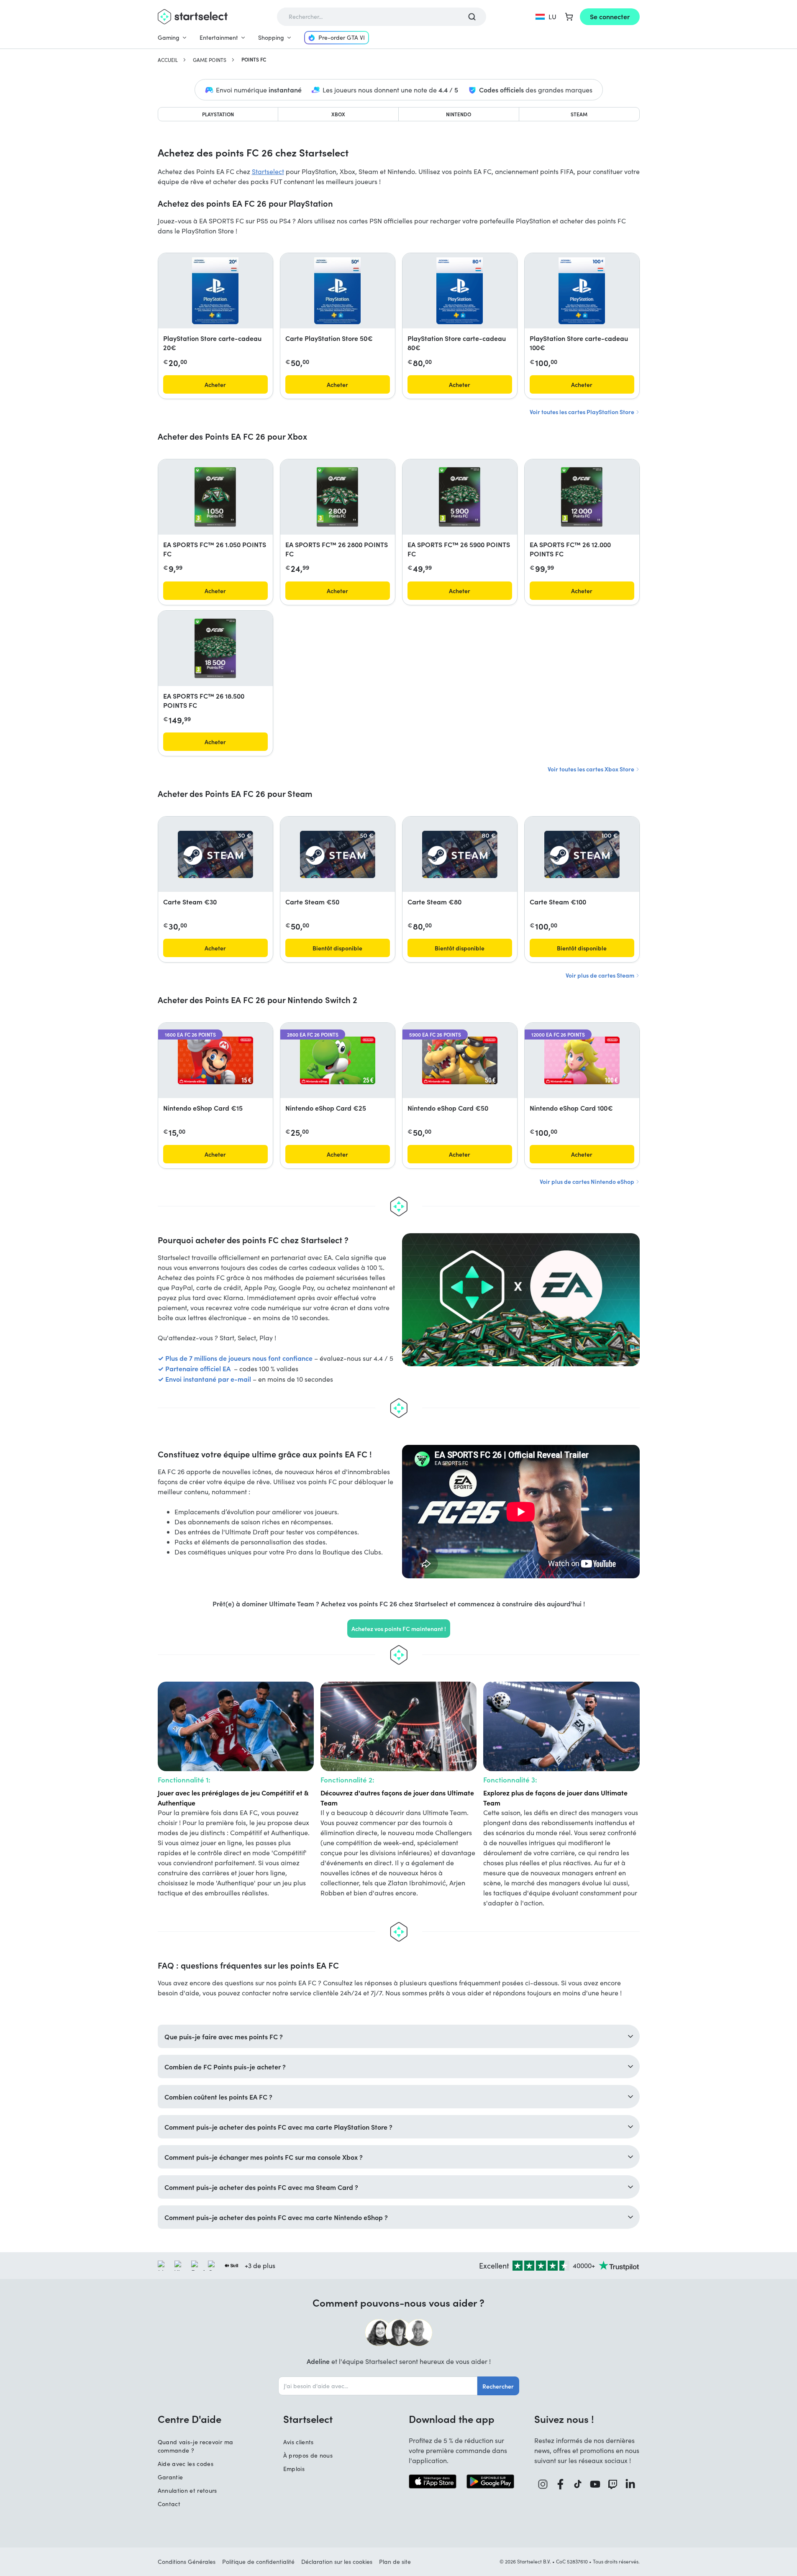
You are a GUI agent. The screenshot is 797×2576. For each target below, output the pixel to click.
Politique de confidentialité (258, 2562)
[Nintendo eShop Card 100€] (582, 1060)
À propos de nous (308, 2455)
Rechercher (498, 2386)
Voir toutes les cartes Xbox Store (592, 769)
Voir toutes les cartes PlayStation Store (583, 412)
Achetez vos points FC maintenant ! (399, 1629)
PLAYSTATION (218, 114)
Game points (210, 60)
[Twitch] (613, 2484)
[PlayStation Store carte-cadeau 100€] (582, 291)
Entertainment (219, 37)
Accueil (168, 60)
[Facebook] (561, 2484)
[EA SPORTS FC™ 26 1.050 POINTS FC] (215, 497)
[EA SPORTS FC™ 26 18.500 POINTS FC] (215, 648)
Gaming (169, 37)
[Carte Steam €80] (460, 854)
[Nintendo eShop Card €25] (338, 1060)
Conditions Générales (187, 2562)
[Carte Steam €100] (582, 854)
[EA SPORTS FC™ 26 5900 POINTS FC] (460, 497)
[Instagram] (543, 2484)
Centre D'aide (190, 2419)
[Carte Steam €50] (338, 854)
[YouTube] (595, 2484)
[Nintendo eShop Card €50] (460, 1060)
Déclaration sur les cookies (337, 2562)
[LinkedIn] (630, 2484)
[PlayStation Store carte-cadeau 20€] (215, 291)
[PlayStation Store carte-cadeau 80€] (459, 291)
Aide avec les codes (186, 2464)
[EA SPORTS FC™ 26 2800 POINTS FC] (337, 497)
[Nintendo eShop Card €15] (215, 1060)
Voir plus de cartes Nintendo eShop (588, 1181)
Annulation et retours (187, 2490)
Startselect (268, 171)
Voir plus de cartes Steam (601, 975)
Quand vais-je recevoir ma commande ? (196, 2446)
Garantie (170, 2477)
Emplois (294, 2469)
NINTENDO (459, 114)
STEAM (579, 114)
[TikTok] (578, 2484)
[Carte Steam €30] (215, 854)
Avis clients (299, 2442)
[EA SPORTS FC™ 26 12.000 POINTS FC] (582, 497)
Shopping (271, 37)
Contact (169, 2504)
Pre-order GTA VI (342, 37)
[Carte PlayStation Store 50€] (337, 291)
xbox (338, 114)
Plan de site (395, 2562)
